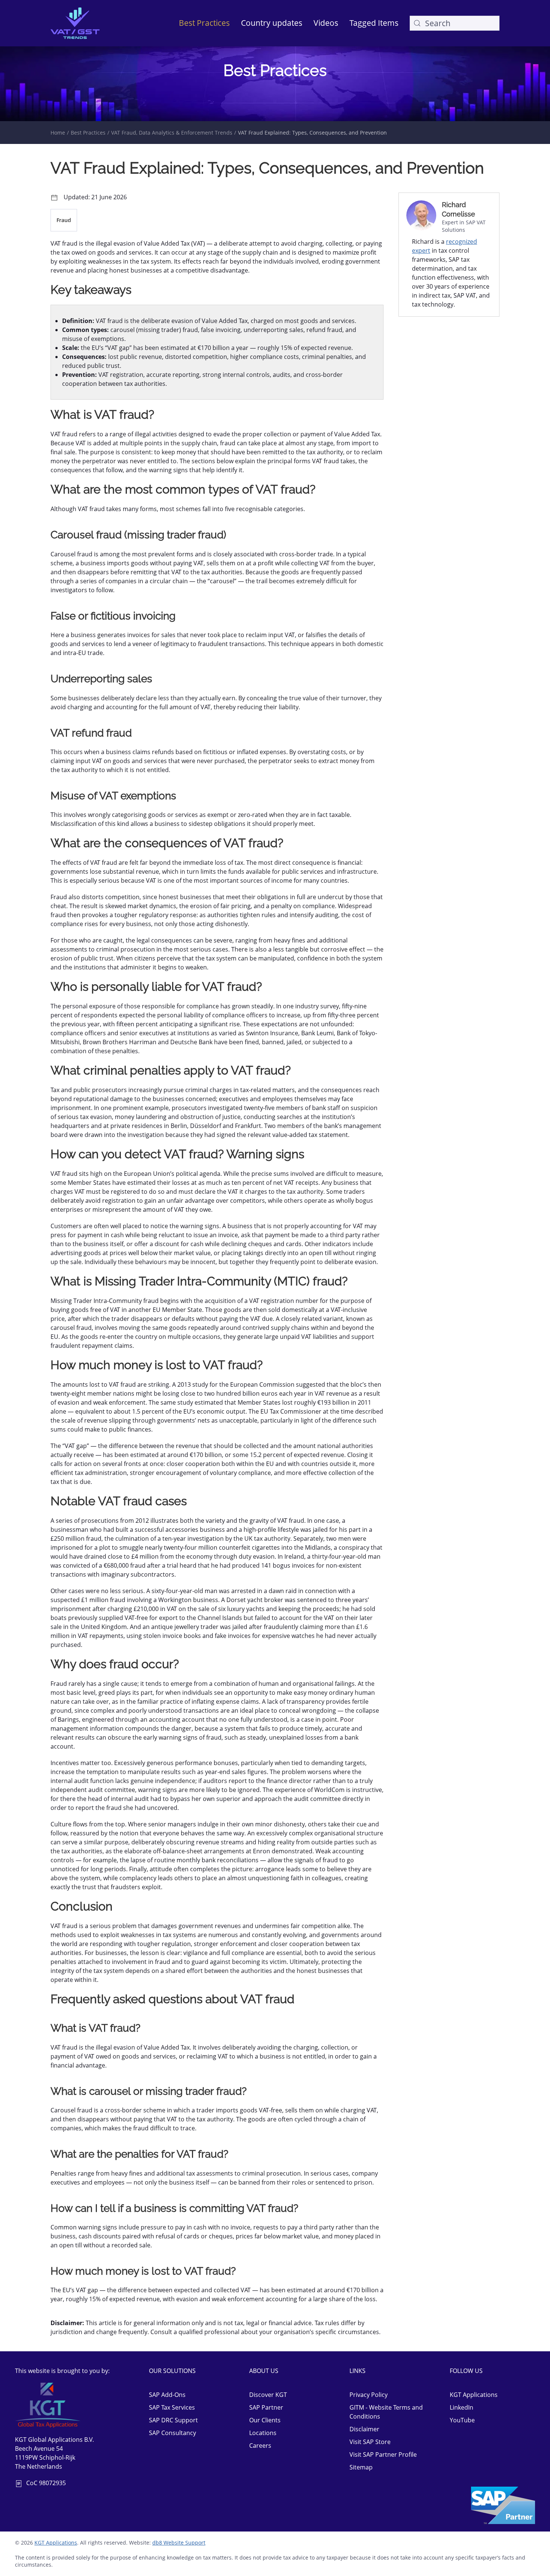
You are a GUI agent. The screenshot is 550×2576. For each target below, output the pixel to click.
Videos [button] (326, 23)
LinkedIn (462, 2407)
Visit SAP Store (370, 2442)
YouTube (462, 2420)
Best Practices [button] (204, 23)
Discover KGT (268, 2395)
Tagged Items (374, 23)
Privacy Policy (369, 2395)
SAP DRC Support (173, 2420)
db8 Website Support (179, 2543)
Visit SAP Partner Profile (383, 2454)
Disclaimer (364, 2429)
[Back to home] (75, 23)
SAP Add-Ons (167, 2395)
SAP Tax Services (172, 2407)
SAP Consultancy (172, 2433)
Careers (260, 2446)
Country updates (272, 23)
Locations (263, 2433)
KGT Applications (474, 2395)
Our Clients (265, 2420)
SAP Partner (266, 2407)
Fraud (64, 220)
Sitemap (361, 2467)
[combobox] (455, 23)
